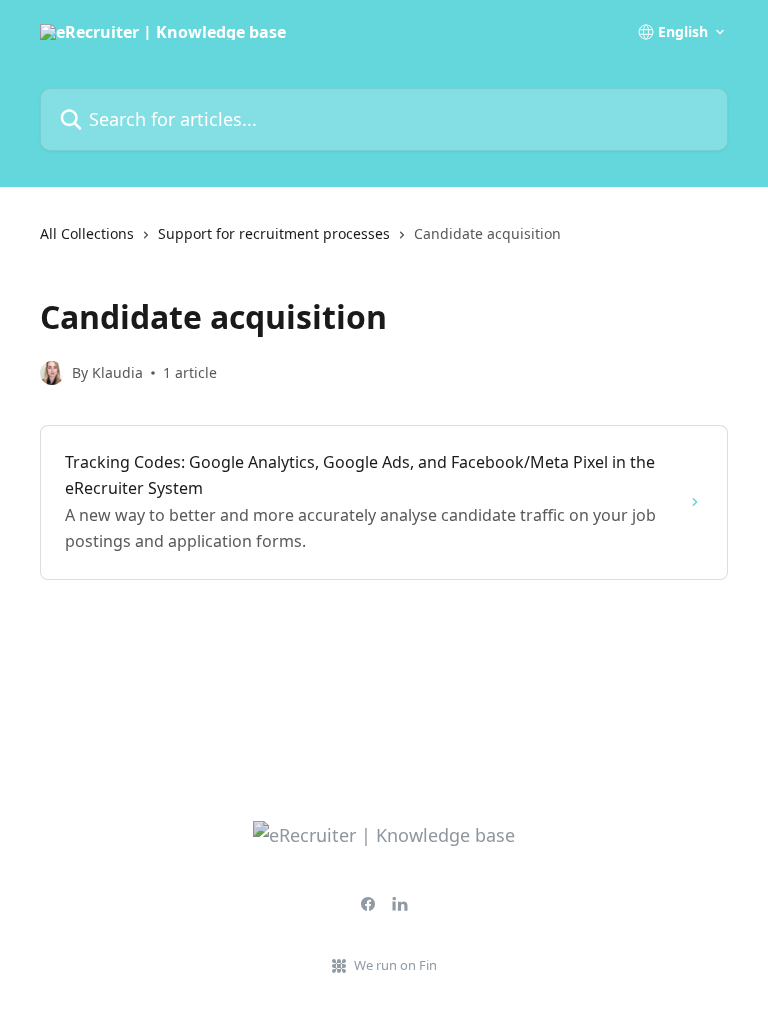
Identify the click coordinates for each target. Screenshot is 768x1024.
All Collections (87, 233)
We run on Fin (395, 965)
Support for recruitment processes (274, 233)
